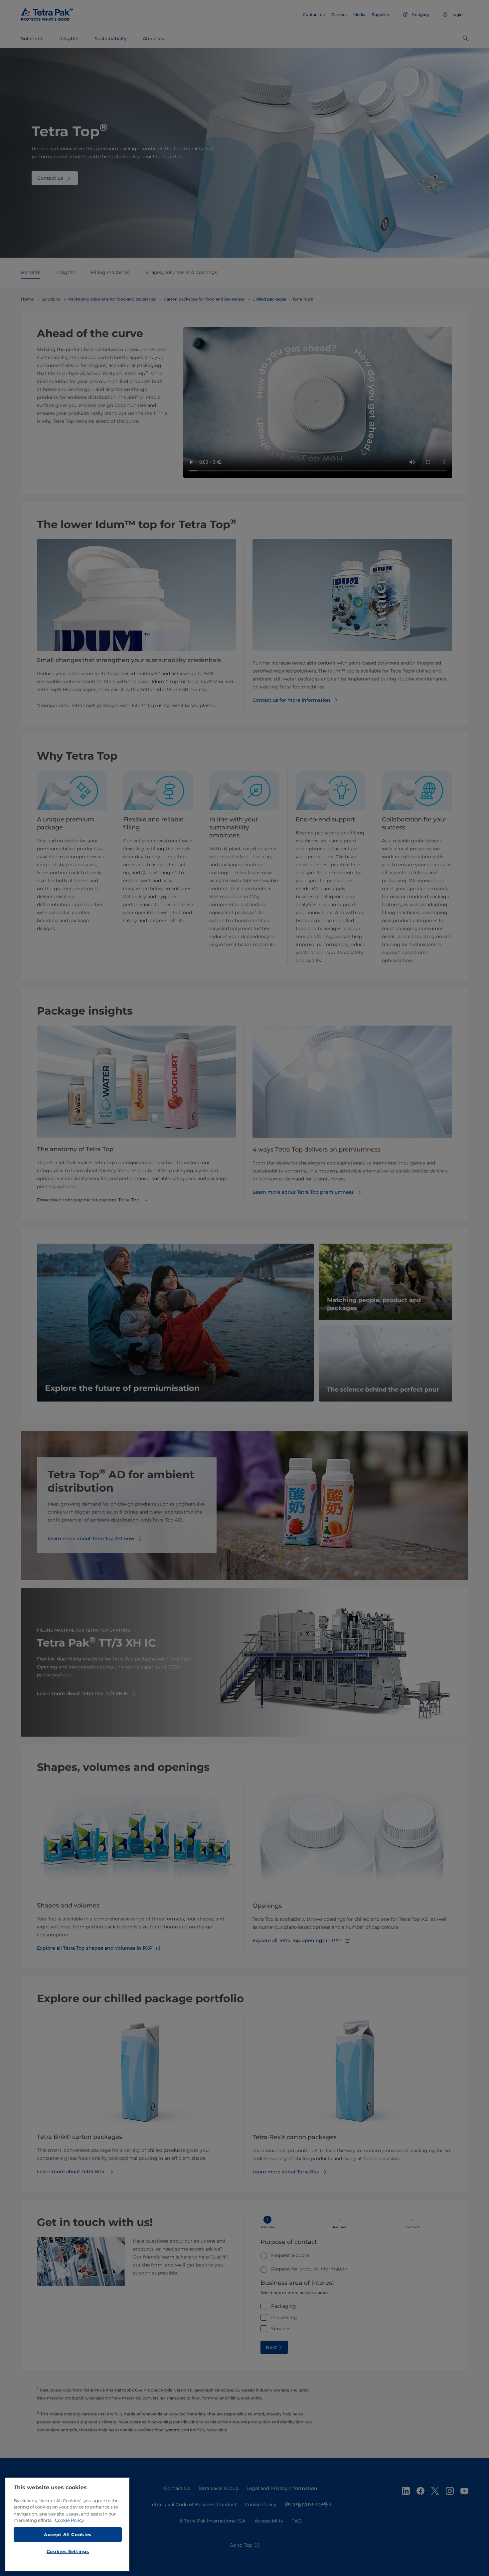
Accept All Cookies (68, 2534)
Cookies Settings (68, 2551)
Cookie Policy (69, 2520)
